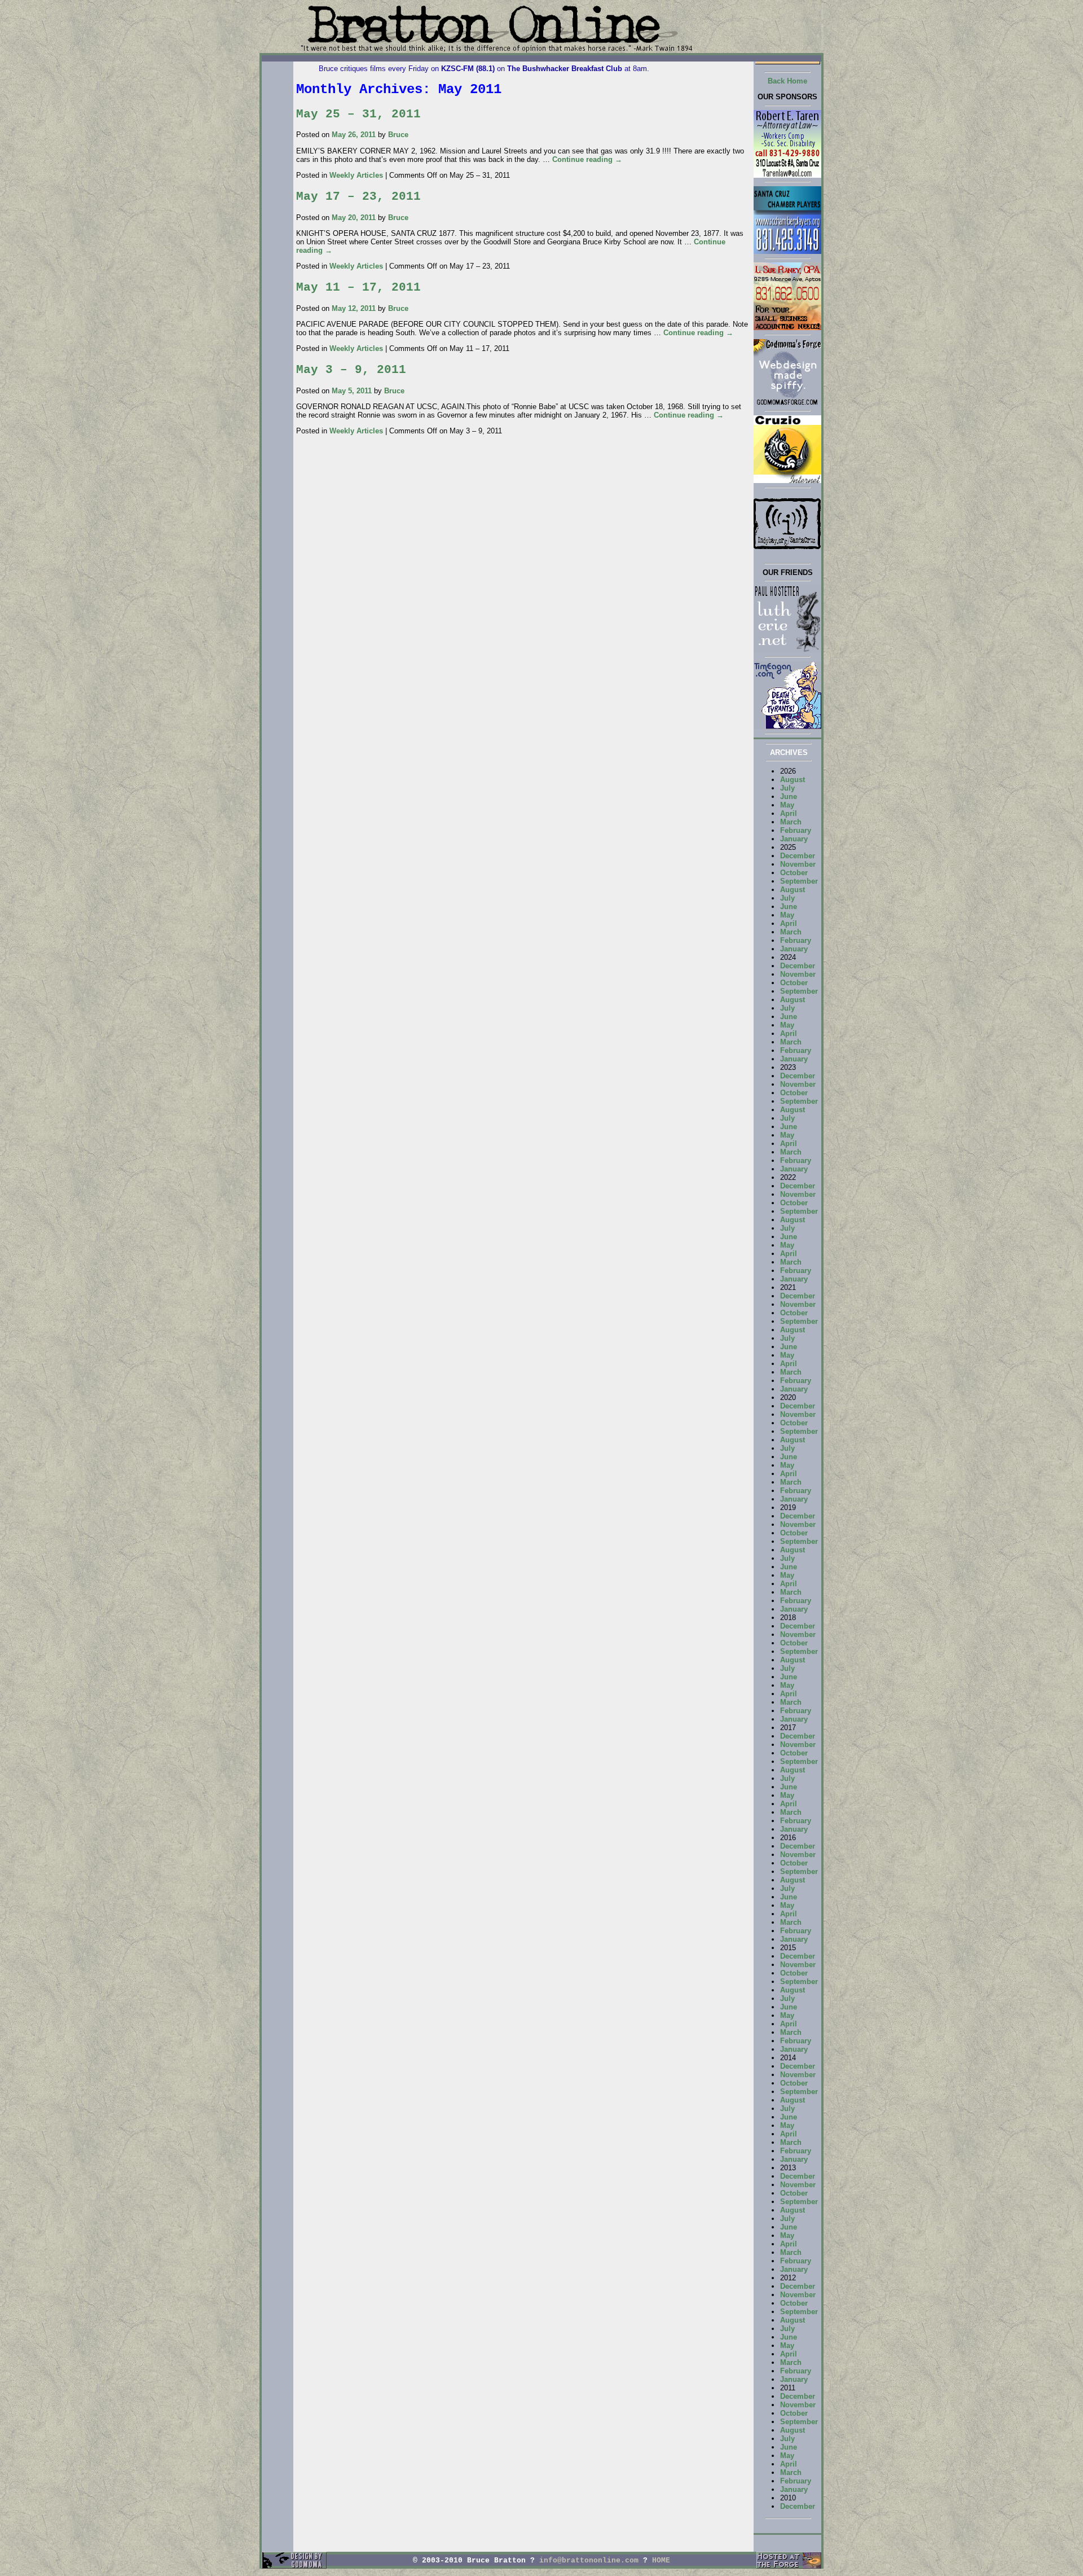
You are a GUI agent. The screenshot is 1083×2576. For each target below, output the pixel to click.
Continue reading (587, 159)
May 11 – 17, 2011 (358, 287)
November (798, 864)
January (794, 839)
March (791, 822)
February (796, 830)
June (789, 797)
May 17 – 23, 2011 (358, 196)
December (798, 856)
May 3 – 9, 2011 (351, 370)
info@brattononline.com (589, 2560)
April (789, 813)
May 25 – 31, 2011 (358, 114)
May (787, 805)
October (794, 873)
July (787, 788)
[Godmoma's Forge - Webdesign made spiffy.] (787, 404)
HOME (661, 2560)
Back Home (787, 81)
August (793, 780)
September (799, 881)
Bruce (398, 135)
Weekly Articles (356, 175)
